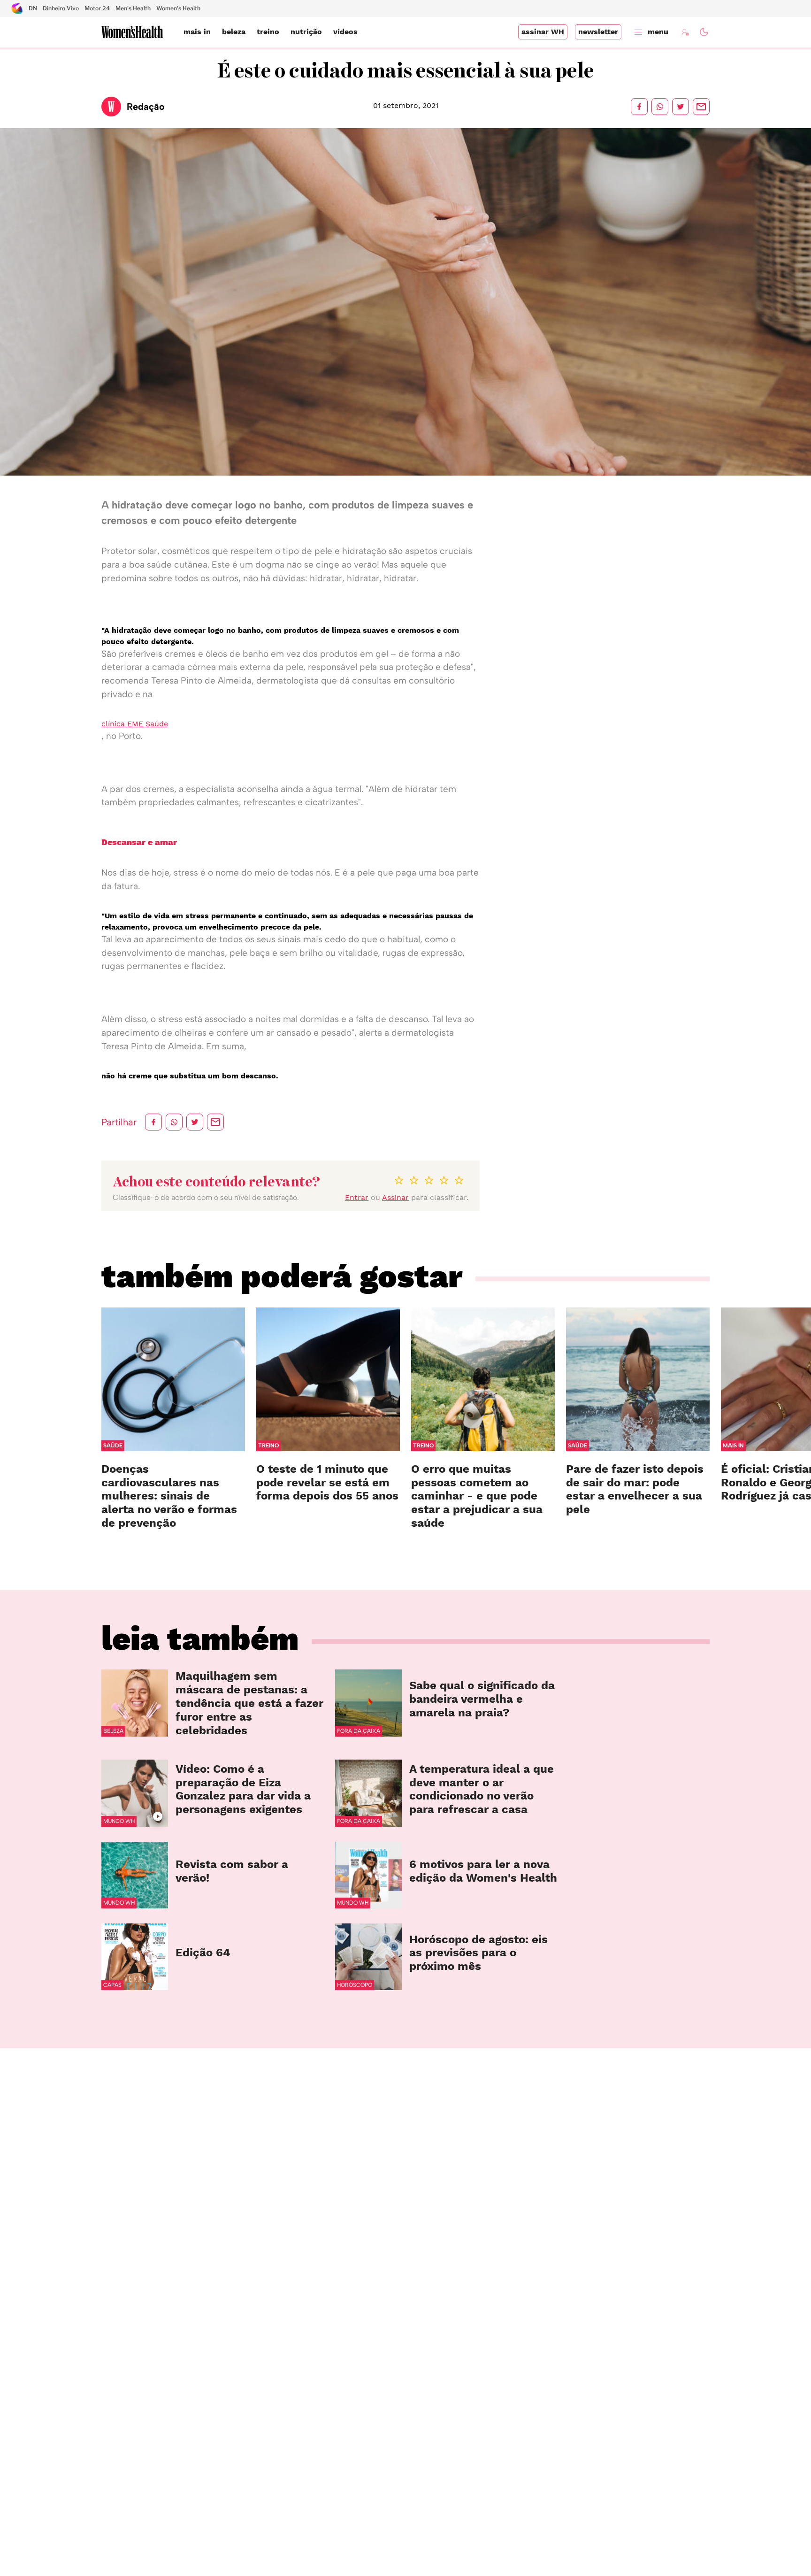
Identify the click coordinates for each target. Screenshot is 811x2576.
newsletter (598, 32)
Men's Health (133, 8)
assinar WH (543, 32)
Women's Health (178, 8)
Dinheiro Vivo (61, 8)
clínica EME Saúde (135, 724)
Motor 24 (97, 8)
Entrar (357, 1197)
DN (33, 8)
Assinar (395, 1197)
